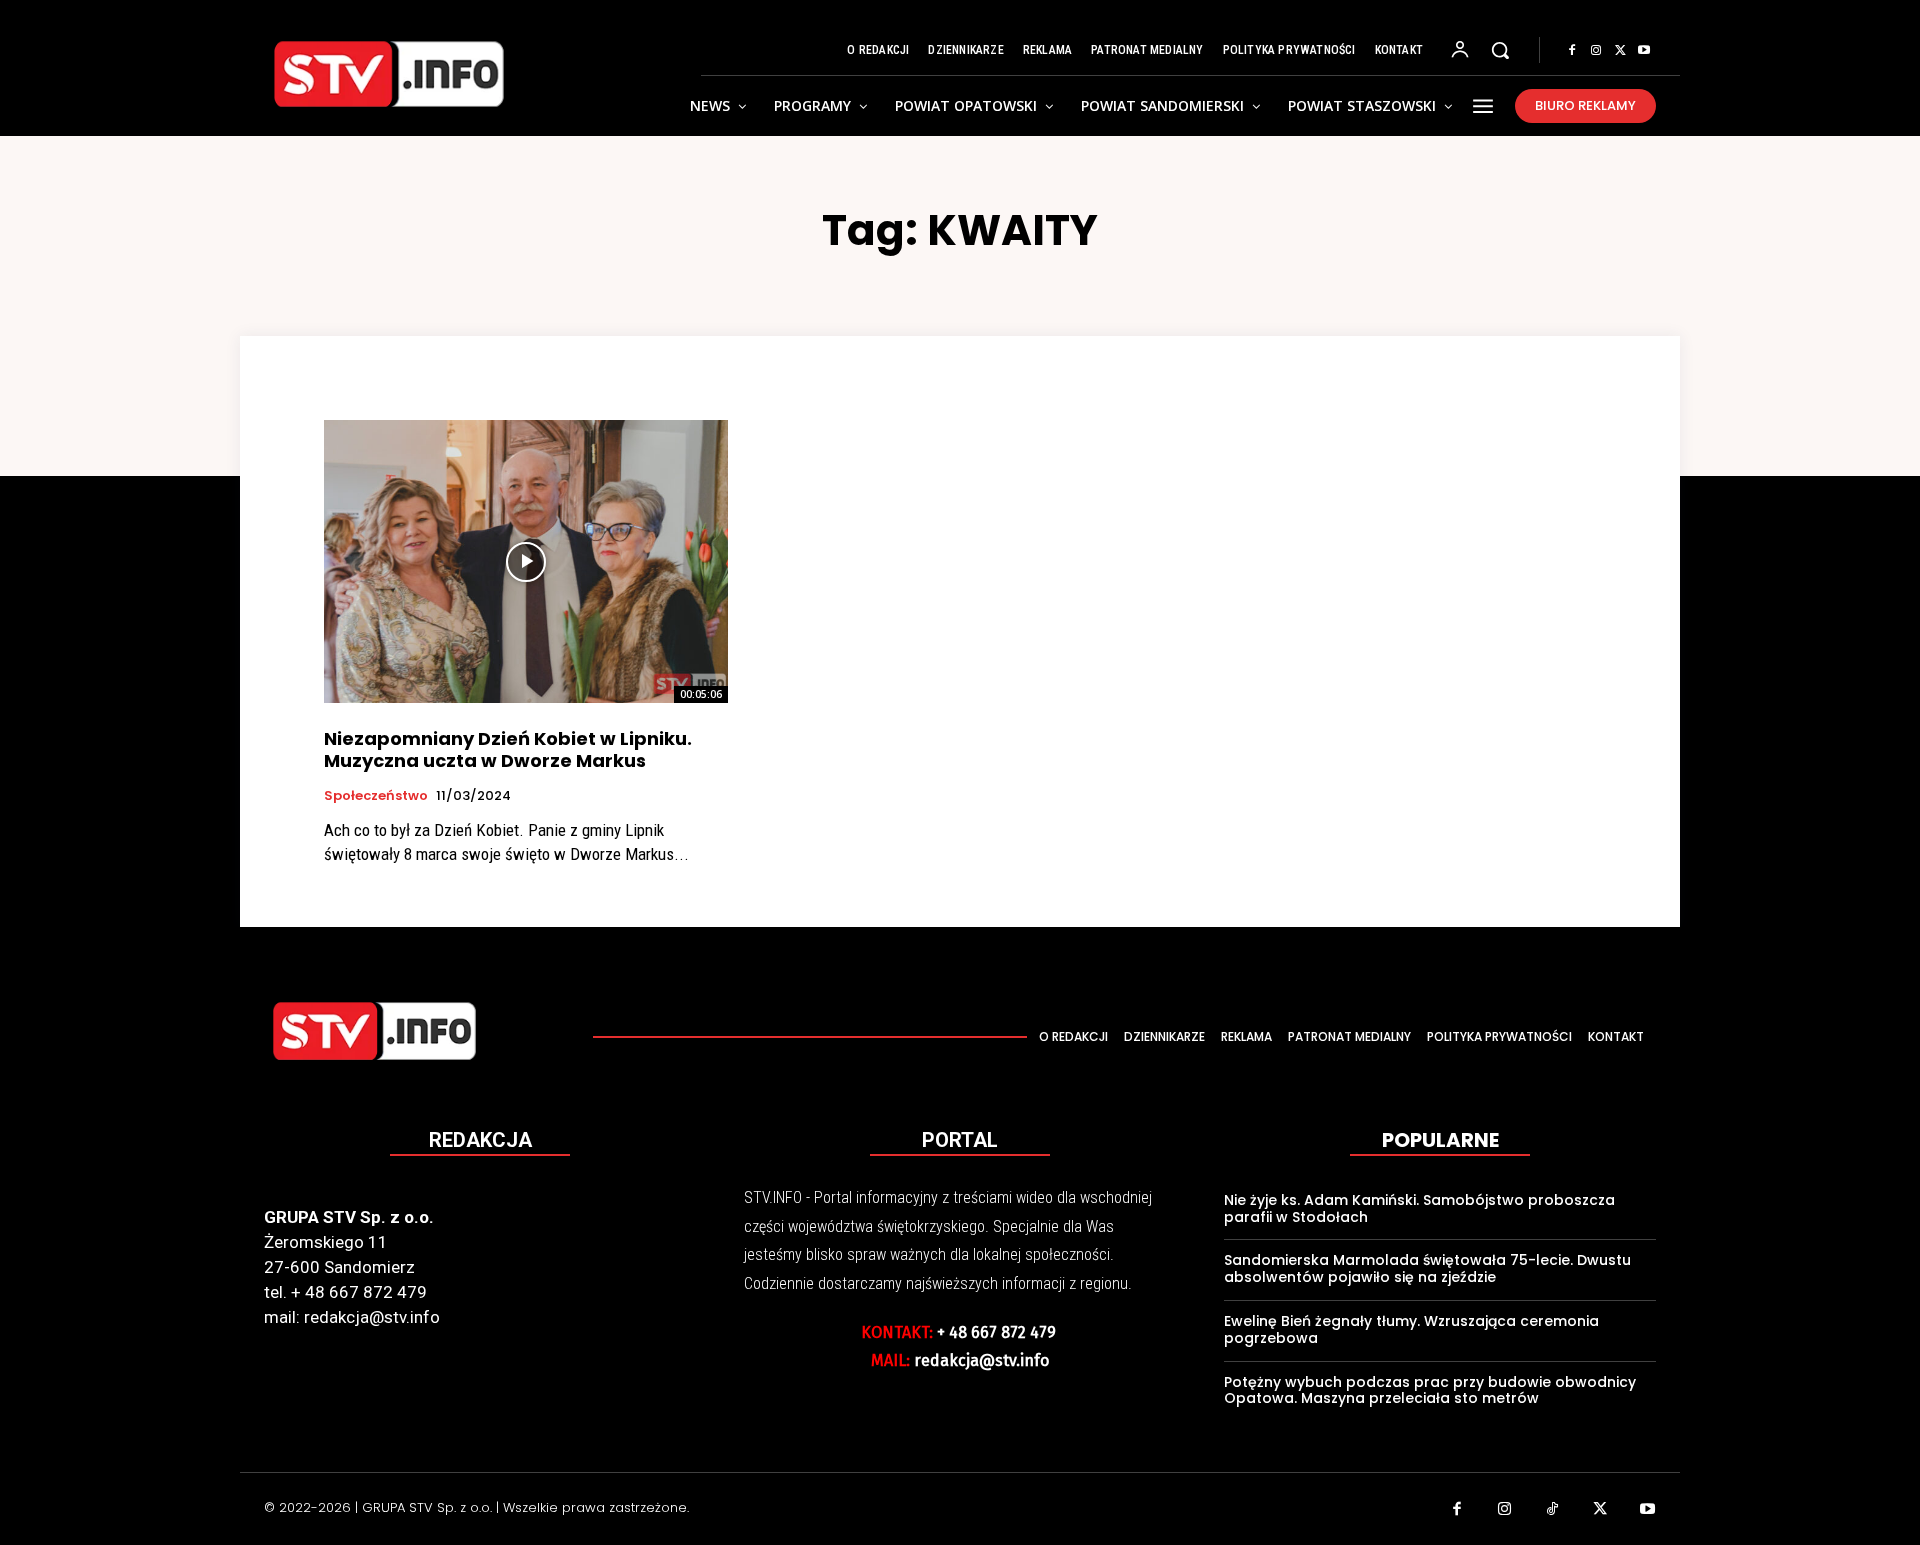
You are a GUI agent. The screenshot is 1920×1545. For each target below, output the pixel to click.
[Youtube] (1644, 51)
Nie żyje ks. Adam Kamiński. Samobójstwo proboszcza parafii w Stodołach (1419, 1208)
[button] (1500, 50)
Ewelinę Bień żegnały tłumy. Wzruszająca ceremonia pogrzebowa (1411, 1329)
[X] (1620, 51)
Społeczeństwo (376, 796)
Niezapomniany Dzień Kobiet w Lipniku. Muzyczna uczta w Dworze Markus (508, 749)
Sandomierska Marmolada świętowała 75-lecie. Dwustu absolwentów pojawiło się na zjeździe (1427, 1268)
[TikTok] (1553, 1511)
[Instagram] (1596, 51)
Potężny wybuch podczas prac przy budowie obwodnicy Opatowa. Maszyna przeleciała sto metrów (1430, 1390)
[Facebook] (1572, 51)
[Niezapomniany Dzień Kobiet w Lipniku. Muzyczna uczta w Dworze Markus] (526, 561)
